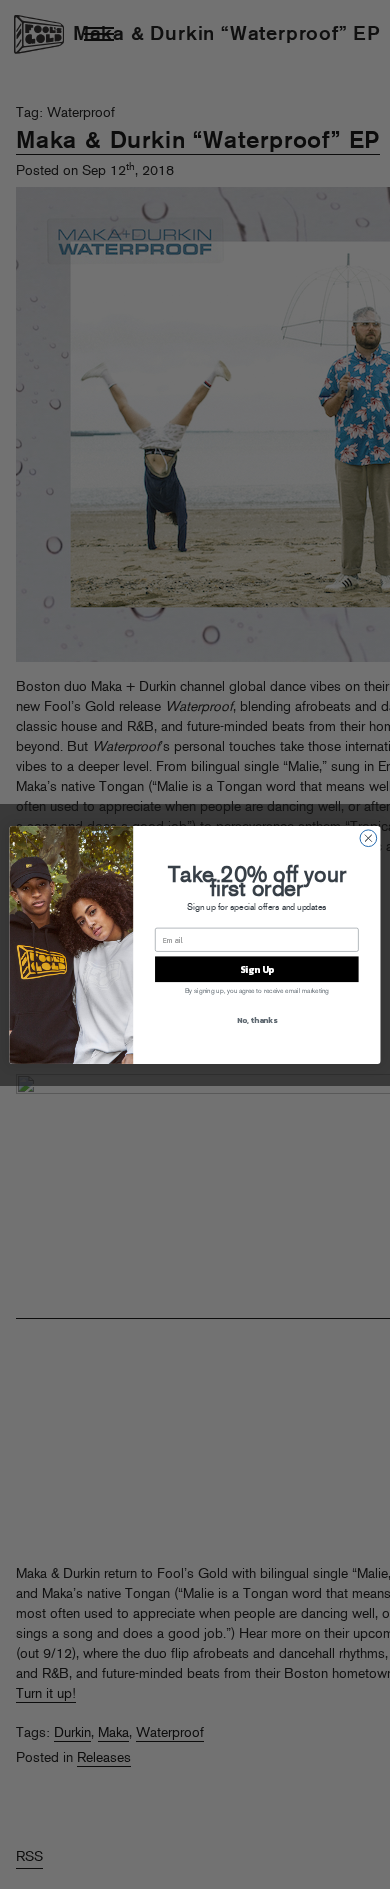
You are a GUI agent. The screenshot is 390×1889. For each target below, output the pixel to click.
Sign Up (257, 968)
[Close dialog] (368, 837)
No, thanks (257, 1018)
